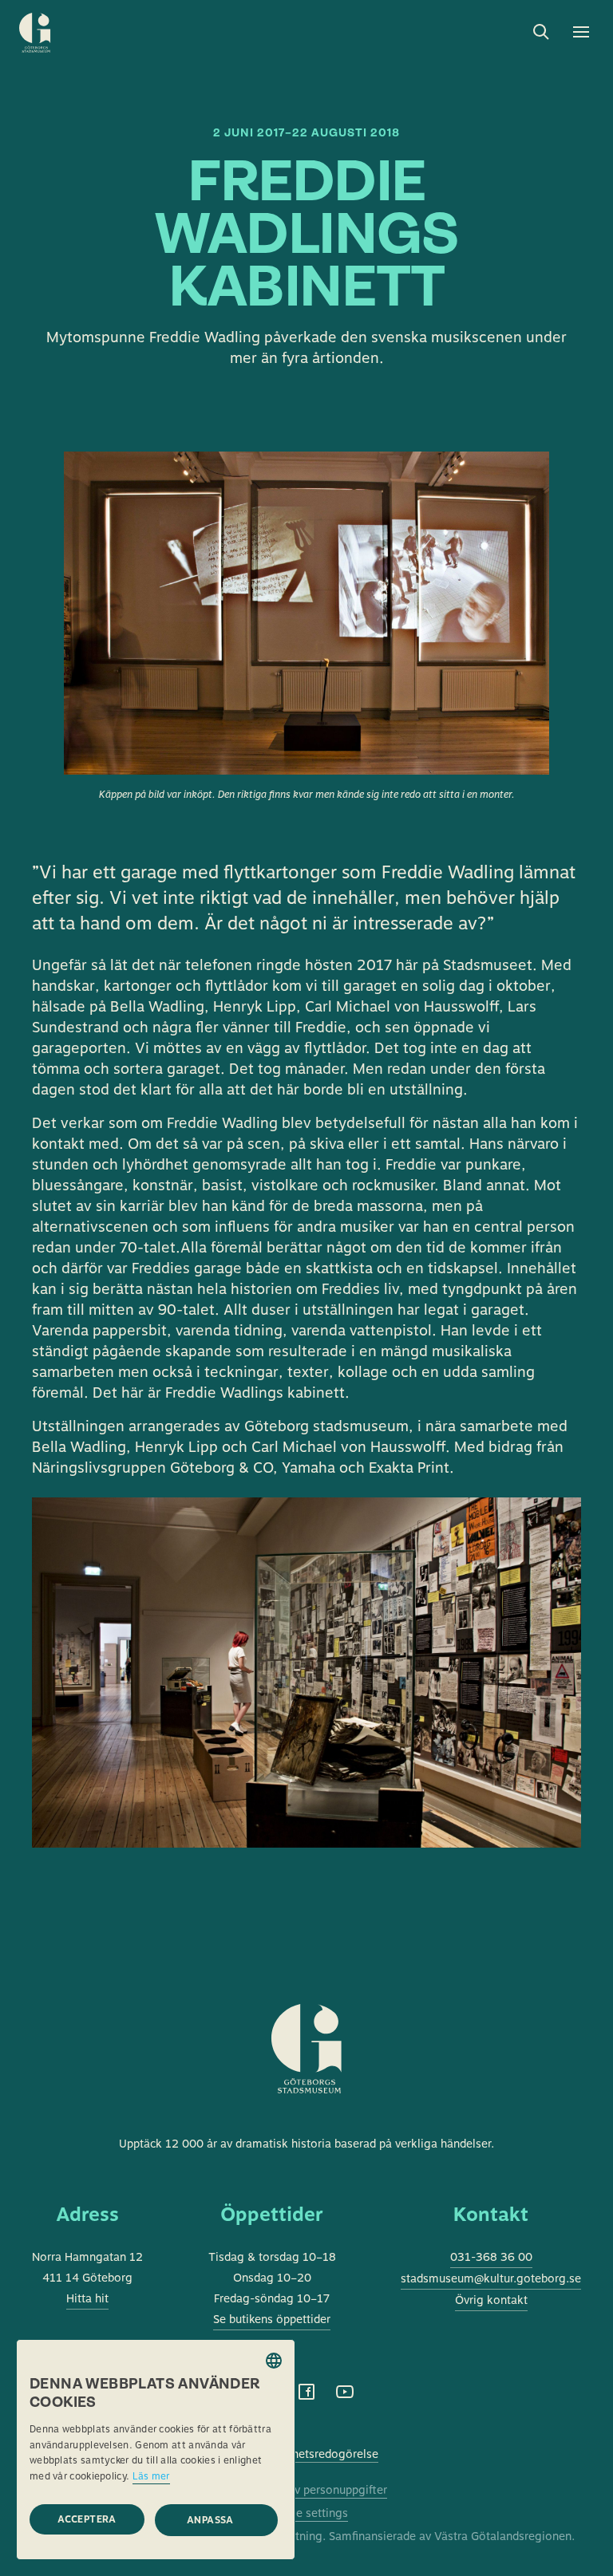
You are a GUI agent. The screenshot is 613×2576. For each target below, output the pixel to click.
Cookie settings (306, 2513)
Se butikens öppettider (272, 2319)
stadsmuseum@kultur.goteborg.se (491, 2278)
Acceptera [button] (87, 2519)
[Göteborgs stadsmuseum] (307, 2069)
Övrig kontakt (491, 2300)
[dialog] (156, 2450)
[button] (216, 2520)
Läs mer (151, 2476)
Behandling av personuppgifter (306, 2490)
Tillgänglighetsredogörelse (306, 2454)
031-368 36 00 (491, 2257)
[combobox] (274, 2361)
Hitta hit (87, 2298)
